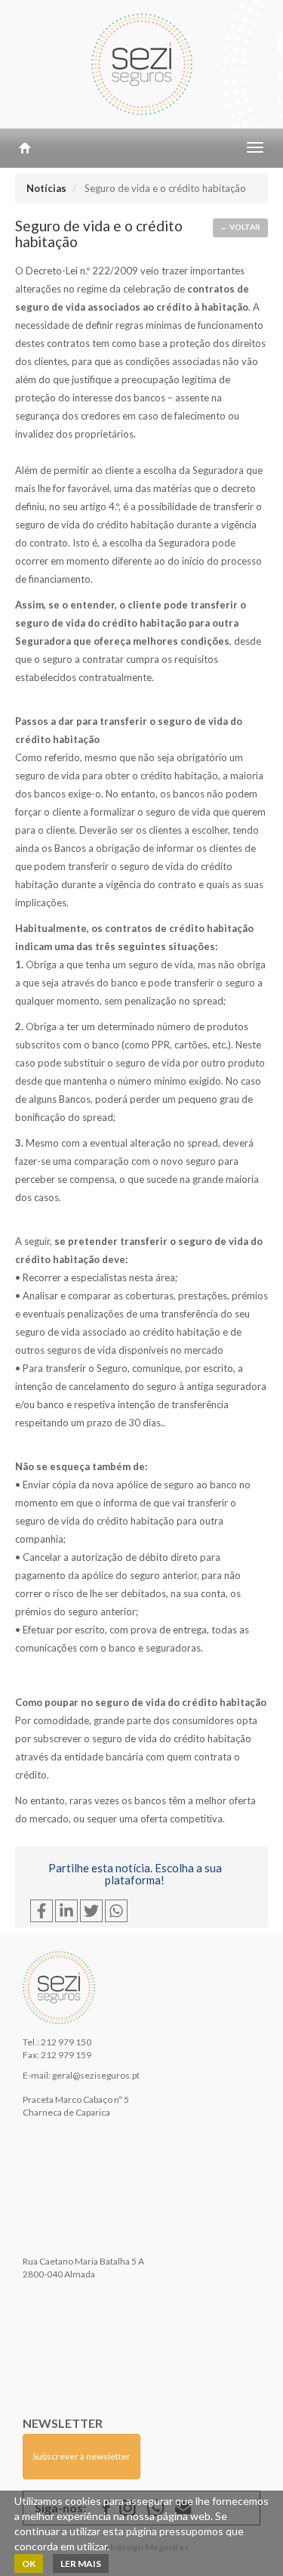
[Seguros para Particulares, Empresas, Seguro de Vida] (141, 64)
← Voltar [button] (240, 227)
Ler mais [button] (81, 2564)
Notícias (46, 188)
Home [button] (25, 148)
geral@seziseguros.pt (96, 2075)
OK (29, 2564)
